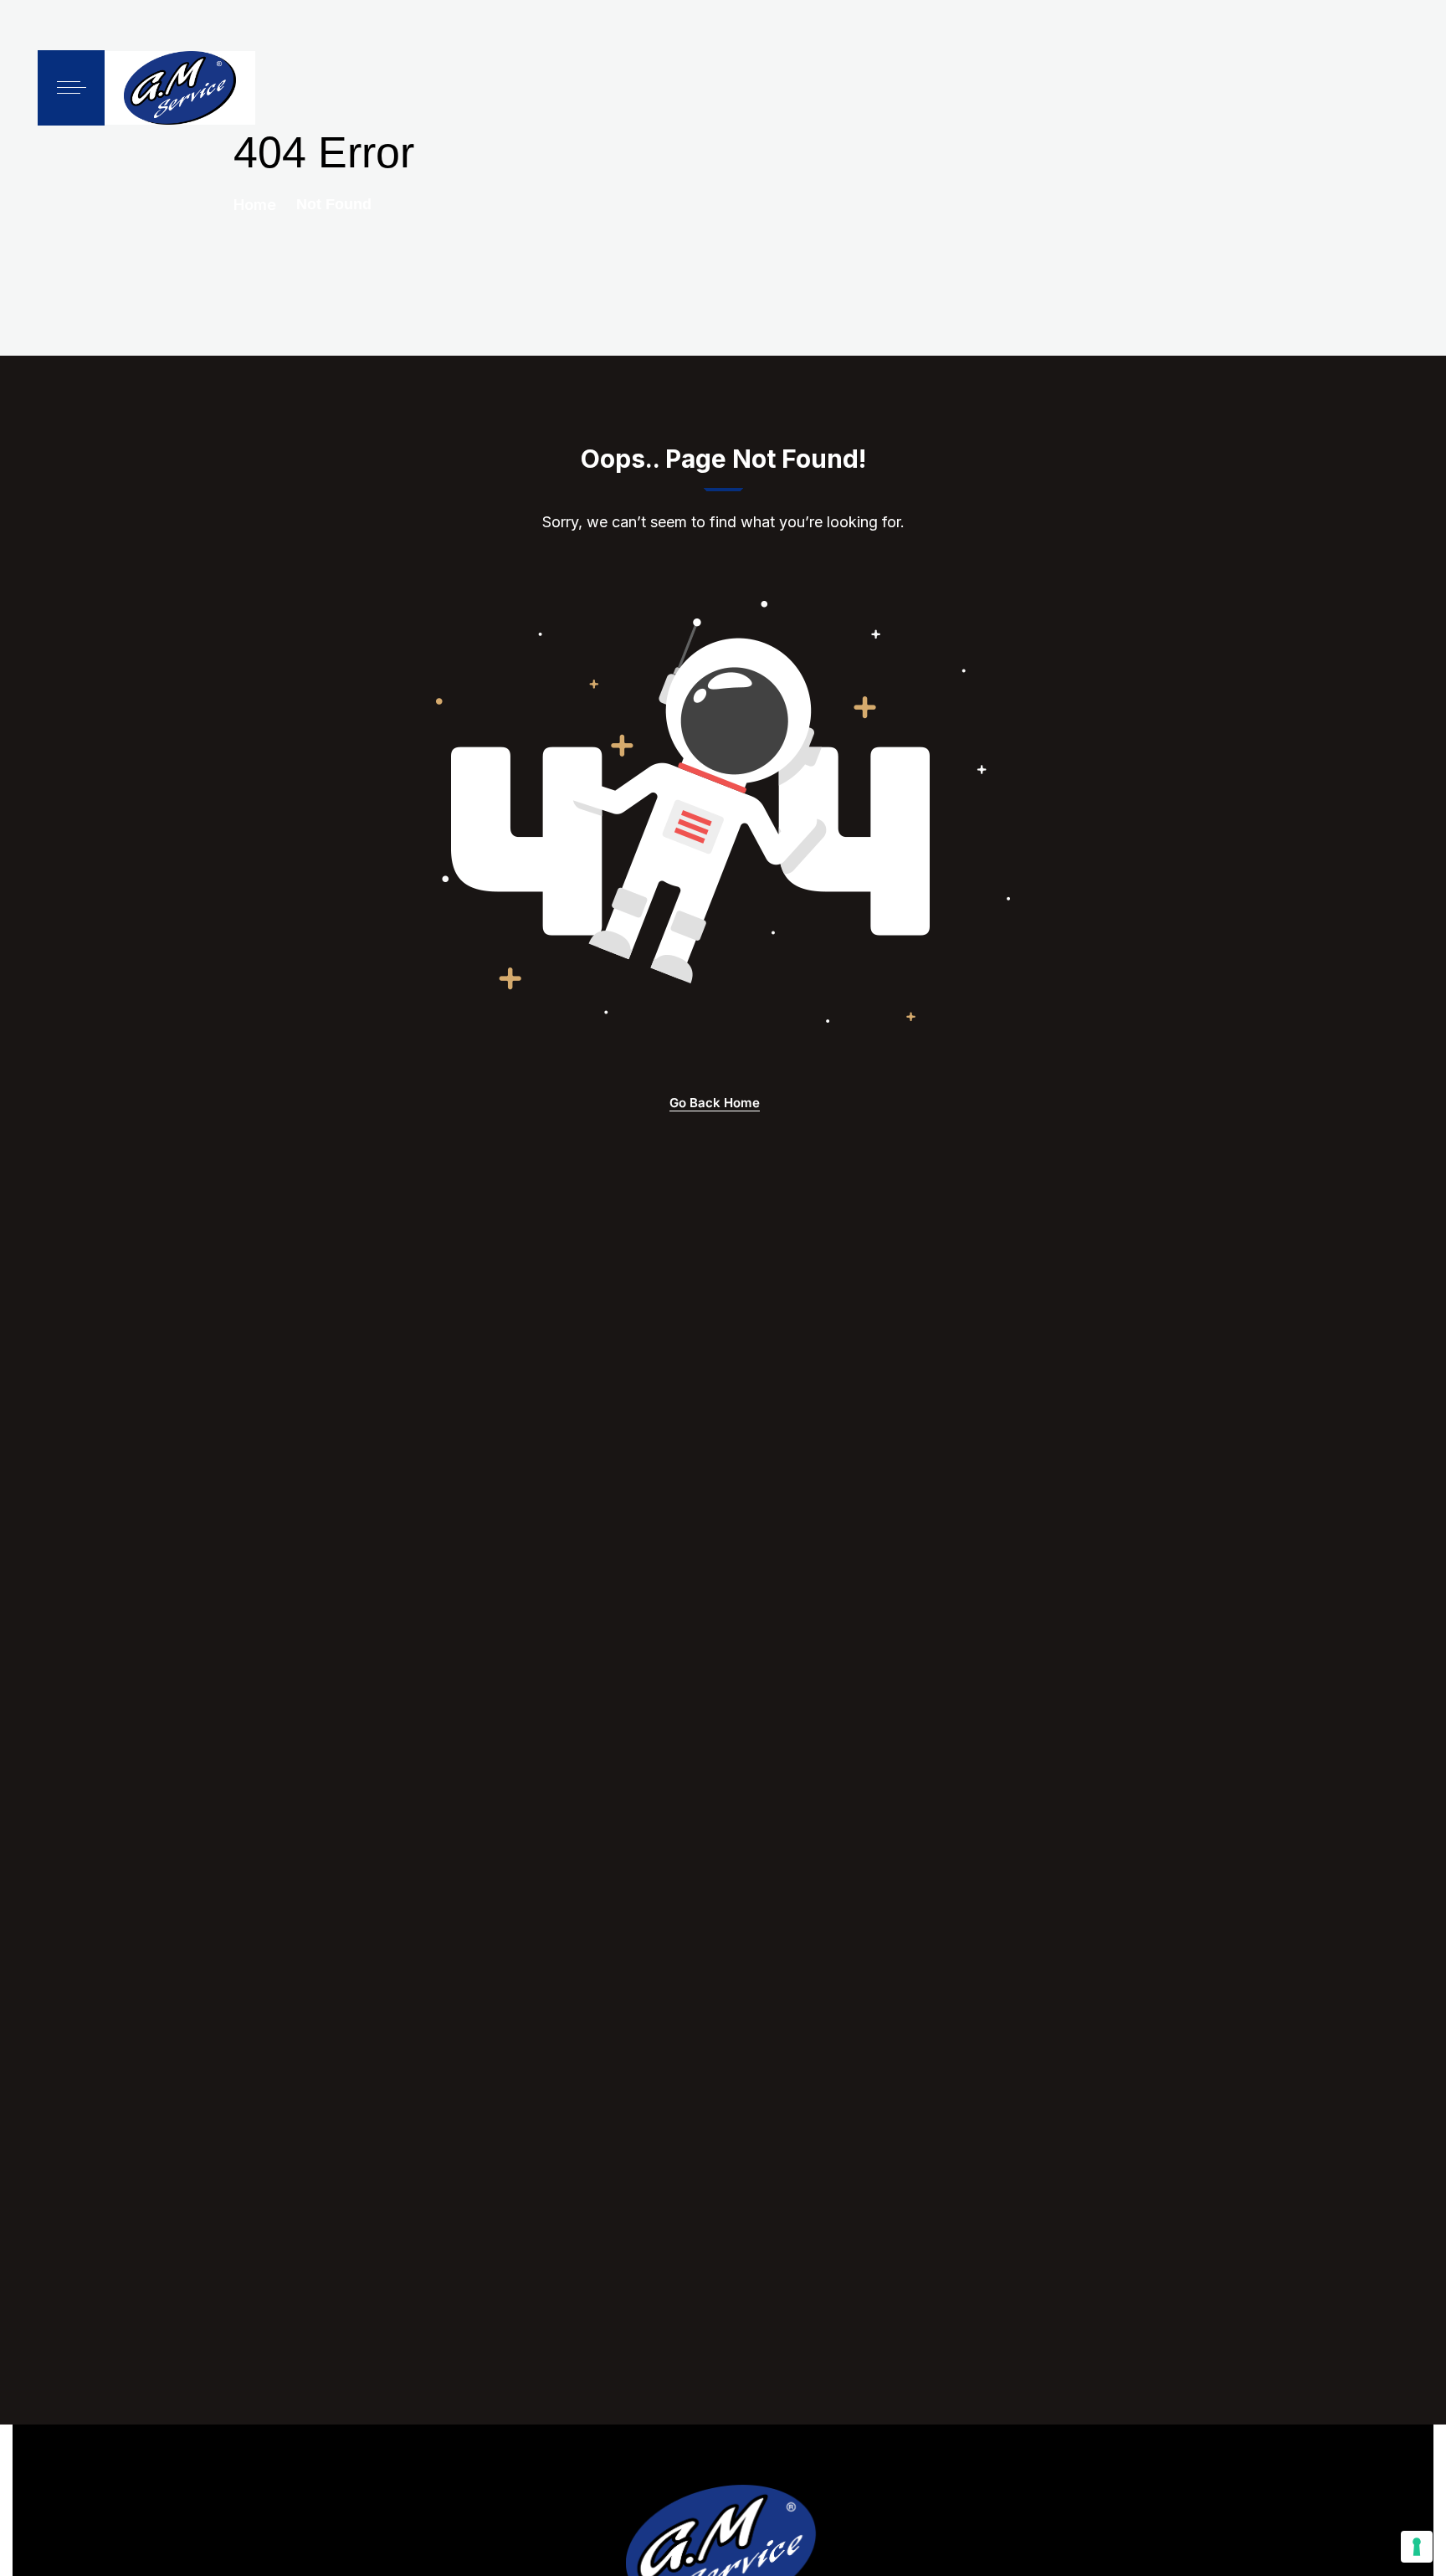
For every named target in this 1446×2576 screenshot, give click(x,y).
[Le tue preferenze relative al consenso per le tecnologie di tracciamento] (1417, 2547)
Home (255, 205)
